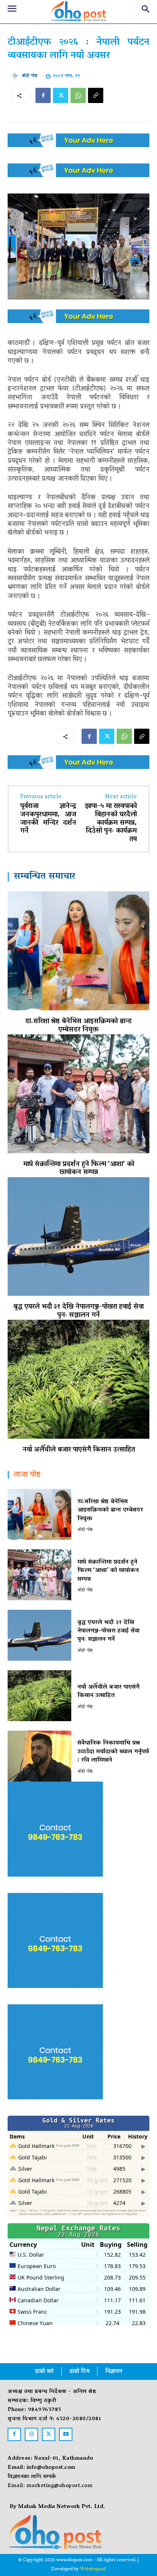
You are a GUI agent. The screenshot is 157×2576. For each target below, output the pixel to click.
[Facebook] (43, 95)
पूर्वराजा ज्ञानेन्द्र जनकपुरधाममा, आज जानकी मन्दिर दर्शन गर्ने (48, 819)
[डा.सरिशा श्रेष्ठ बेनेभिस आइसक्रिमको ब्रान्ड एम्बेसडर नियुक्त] (78, 951)
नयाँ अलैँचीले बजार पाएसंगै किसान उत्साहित (79, 1450)
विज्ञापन (114, 2372)
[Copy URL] (96, 95)
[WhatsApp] (78, 95)
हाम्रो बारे (44, 2372)
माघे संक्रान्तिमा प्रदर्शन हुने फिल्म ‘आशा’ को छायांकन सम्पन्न (79, 1169)
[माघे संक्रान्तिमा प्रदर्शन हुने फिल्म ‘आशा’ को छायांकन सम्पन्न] (78, 1094)
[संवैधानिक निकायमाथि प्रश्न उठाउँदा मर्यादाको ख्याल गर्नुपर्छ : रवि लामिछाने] (39, 1756)
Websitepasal (93, 2569)
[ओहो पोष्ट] (16, 76)
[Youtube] (66, 2434)
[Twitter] (61, 95)
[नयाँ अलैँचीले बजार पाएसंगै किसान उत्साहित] (78, 1379)
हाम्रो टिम (79, 2372)
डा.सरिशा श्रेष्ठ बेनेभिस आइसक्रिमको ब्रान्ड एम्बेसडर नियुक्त (78, 1026)
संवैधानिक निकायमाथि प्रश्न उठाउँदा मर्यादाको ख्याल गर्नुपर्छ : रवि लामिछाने (113, 1752)
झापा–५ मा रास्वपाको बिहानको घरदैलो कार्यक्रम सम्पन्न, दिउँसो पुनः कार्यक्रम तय (111, 823)
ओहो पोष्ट (29, 76)
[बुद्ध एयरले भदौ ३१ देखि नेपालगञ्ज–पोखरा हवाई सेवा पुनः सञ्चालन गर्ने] (78, 1236)
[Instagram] (31, 2434)
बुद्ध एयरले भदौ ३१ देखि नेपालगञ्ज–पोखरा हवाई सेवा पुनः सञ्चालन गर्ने (78, 1311)
